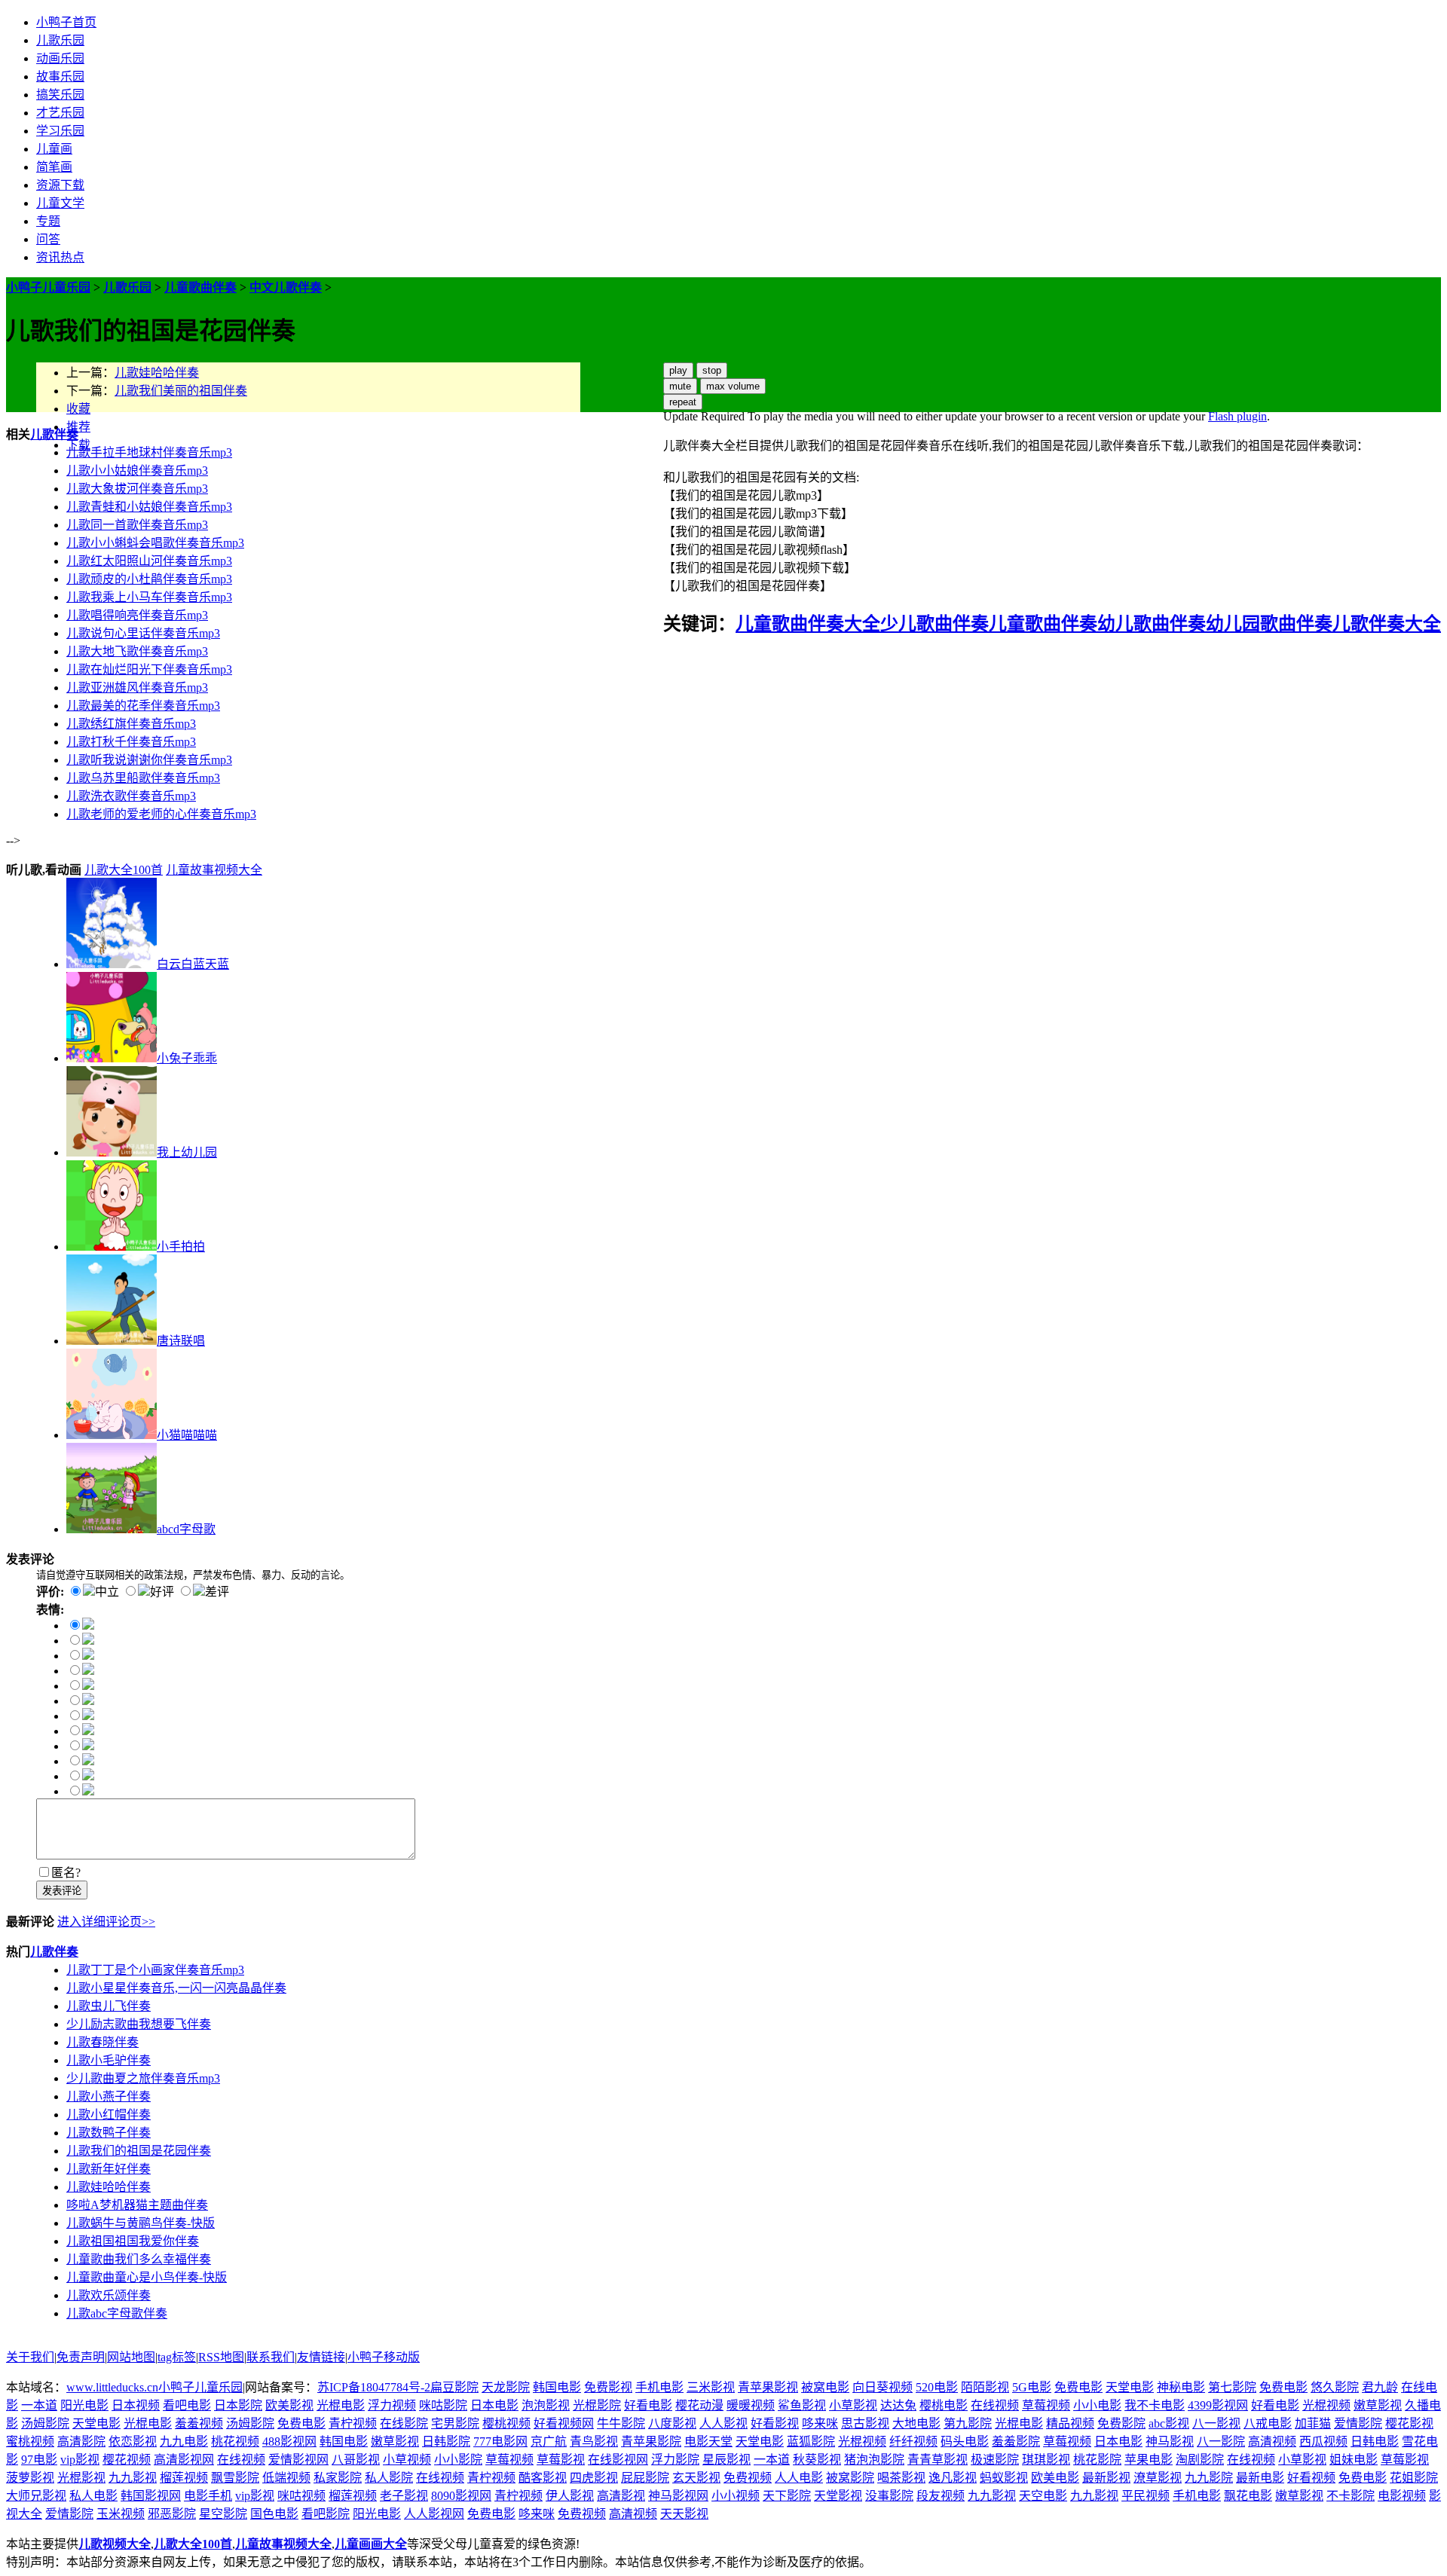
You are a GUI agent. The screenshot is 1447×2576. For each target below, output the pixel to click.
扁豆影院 (454, 2387)
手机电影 (659, 2387)
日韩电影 (1375, 2442)
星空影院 (223, 2514)
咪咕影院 (443, 2405)
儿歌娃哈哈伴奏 (157, 373)
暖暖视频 (751, 2405)
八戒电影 (1268, 2423)
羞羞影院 (1016, 2442)
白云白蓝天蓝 (193, 964)
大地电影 (916, 2423)
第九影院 (968, 2423)
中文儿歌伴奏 (286, 287)
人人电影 (799, 2478)
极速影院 (995, 2460)
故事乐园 (60, 76)
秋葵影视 (817, 2460)
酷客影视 (543, 2478)
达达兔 (898, 2405)
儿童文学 (60, 203)
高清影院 (81, 2442)
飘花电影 (1248, 2496)
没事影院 (889, 2496)
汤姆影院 (45, 2423)
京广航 (549, 2442)
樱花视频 (127, 2460)
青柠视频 (353, 2423)
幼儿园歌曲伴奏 (1269, 624)
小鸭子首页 (66, 22)
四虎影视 (594, 2478)
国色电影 (274, 2514)
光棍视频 (1326, 2405)
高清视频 (1272, 2442)
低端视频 (286, 2478)
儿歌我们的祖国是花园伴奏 (139, 2151)
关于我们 (30, 2357)
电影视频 (1402, 2496)
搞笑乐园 (60, 95)
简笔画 (54, 167)
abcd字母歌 (186, 1529)
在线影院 (404, 2423)
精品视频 (1070, 2423)
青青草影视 (938, 2460)
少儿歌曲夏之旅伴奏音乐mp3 (143, 2078)
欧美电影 (1055, 2478)
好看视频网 (564, 2423)
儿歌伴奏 (54, 434)
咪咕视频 (301, 2496)
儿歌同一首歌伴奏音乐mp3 (137, 525)
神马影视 (1170, 2442)
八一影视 (1216, 2423)
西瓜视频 (1323, 2442)
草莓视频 (1046, 2405)
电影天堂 (708, 2442)
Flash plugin (1237, 416)
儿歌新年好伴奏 (109, 2169)
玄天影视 (696, 2478)
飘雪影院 (235, 2478)
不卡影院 (1351, 2496)
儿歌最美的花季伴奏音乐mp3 (143, 706)
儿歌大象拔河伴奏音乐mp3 (137, 489)
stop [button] (712, 370)
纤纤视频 (913, 2442)
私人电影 (93, 2496)
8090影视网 (461, 2496)
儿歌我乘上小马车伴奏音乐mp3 (149, 597)
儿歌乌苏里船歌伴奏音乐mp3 (143, 778)
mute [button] (680, 386)
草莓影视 (561, 2460)
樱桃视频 (506, 2423)
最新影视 (1106, 2478)
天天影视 (684, 2514)
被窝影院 (850, 2478)
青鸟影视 (594, 2442)
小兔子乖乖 (187, 1058)
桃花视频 (235, 2442)
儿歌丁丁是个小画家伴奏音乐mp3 (155, 1970)
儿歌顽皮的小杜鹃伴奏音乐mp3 (149, 579)
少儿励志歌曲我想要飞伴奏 (139, 2024)
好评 (162, 1592)
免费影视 (608, 2387)
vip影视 (80, 2460)
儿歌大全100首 (124, 870)
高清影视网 (184, 2460)
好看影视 (775, 2423)
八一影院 (1221, 2442)
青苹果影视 (768, 2387)
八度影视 (672, 2423)
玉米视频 (121, 2514)
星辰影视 (727, 2460)
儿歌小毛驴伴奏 (109, 2060)
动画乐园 (60, 58)
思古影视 (865, 2423)
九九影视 (133, 2478)
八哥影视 (356, 2460)
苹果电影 (1149, 2460)
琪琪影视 (1046, 2460)
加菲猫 (1313, 2423)
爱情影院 (1358, 2423)
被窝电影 (825, 2387)
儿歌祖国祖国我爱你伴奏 (133, 2241)
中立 (107, 1592)
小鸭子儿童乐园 (48, 287)
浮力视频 (392, 2405)
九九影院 (1209, 2478)
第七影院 (1232, 2387)
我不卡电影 (1155, 2405)
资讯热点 (60, 257)
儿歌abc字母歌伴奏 (117, 2313)
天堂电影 (1130, 2387)
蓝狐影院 (811, 2442)
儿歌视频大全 (115, 2544)
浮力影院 (675, 2460)
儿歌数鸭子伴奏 (109, 2133)
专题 (48, 221)
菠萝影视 (30, 2478)
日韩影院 (446, 2442)
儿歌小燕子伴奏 (109, 2096)
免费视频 (748, 2478)
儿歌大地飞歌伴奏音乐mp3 (137, 651)
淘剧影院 (1200, 2460)
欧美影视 (289, 2405)
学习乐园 (60, 131)
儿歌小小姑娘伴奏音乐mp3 (137, 471)
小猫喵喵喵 (187, 1435)
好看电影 (648, 2405)
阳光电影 (84, 2405)
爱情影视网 (298, 2460)
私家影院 (338, 2478)
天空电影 (1043, 2496)
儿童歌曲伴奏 (200, 287)
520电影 (937, 2387)
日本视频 (136, 2405)
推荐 (78, 427)
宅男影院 (455, 2423)
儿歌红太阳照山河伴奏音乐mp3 (149, 561)
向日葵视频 (883, 2387)
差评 (217, 1592)
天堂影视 (838, 2496)
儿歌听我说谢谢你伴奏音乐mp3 (149, 760)
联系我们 (271, 2357)
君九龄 (1380, 2387)
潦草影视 (1158, 2478)
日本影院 (238, 2405)
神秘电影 (1181, 2387)
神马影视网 (678, 2496)
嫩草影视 (1378, 2405)
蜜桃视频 (30, 2442)
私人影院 (389, 2478)
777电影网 (500, 2442)
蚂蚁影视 (1004, 2478)
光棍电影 (341, 2405)
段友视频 (941, 2496)
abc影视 (1169, 2423)
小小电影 (1097, 2405)
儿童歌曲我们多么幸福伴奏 (139, 2259)
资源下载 (60, 185)
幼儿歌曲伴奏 (1152, 624)
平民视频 (1146, 2496)
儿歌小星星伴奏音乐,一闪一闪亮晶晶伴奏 (176, 1988)
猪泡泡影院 (874, 2460)
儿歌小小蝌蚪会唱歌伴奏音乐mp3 (155, 543)
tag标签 (177, 2357)
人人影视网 (434, 2514)
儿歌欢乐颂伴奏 (109, 2295)
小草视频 (407, 2460)
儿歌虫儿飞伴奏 (109, 2006)
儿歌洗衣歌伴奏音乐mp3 (131, 796)
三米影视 (711, 2387)
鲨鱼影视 (802, 2405)
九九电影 (184, 2442)
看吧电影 (187, 2405)
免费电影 (1078, 2387)
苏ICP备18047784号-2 (374, 2387)
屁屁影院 (645, 2478)
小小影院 (458, 2460)
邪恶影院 (172, 2514)
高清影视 (621, 2496)
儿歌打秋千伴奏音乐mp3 (131, 742)
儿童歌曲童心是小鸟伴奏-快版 (147, 2277)
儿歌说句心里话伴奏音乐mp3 (143, 633)
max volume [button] (733, 386)
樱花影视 (1409, 2423)
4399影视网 (1218, 2405)
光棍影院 (597, 2405)
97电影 (39, 2460)
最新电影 (1260, 2478)
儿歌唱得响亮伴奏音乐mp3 (137, 615)
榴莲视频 (184, 2478)
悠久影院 (1335, 2387)
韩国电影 (557, 2387)
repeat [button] (683, 402)
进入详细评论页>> (106, 1922)
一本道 (39, 2405)
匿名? (66, 1873)
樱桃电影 (944, 2405)
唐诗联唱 (181, 1341)
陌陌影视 (985, 2387)
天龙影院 (506, 2387)
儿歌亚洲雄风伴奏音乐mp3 (137, 688)
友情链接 (321, 2357)
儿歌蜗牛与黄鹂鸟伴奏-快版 (141, 2223)
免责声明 (81, 2357)
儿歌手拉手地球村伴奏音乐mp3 (149, 452)
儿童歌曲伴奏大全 (808, 624)
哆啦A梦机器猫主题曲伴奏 (137, 2205)
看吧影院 (326, 2514)
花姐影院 (1414, 2478)
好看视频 (1311, 2478)
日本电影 (494, 2405)
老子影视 (404, 2496)
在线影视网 (618, 2460)
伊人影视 (570, 2496)
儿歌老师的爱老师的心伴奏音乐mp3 (161, 814)
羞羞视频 (199, 2423)
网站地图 (131, 2357)
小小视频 (736, 2496)
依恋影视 (133, 2442)
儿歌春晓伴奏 (102, 2042)
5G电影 (1032, 2387)
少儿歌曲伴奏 (935, 624)
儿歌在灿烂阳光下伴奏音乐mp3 (149, 669)
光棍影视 (81, 2478)
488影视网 (289, 2442)
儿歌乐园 (60, 40)
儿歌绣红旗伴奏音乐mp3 (131, 724)
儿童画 (54, 149)
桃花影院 (1097, 2460)
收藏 (78, 409)
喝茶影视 (901, 2478)
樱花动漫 (699, 2405)
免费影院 (1121, 2423)
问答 (48, 239)
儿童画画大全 (371, 2544)
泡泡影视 (546, 2405)
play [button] (678, 370)
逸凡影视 (953, 2478)
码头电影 (965, 2442)
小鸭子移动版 (384, 2357)
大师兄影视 (36, 2496)
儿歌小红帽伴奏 (109, 2115)
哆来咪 (820, 2423)
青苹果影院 (651, 2442)
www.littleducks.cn (112, 2387)
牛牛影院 (621, 2423)
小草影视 (853, 2405)
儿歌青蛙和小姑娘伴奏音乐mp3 (149, 507)
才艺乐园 (60, 113)
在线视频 (995, 2405)
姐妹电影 (1354, 2460)
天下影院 (787, 2496)
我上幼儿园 (187, 1152)
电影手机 (208, 2496)
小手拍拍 (181, 1247)
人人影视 (723, 2423)
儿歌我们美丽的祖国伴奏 (181, 391)
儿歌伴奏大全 (1387, 624)
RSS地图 (221, 2357)
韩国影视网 (151, 2496)
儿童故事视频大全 (214, 870)
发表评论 (62, 1891)
